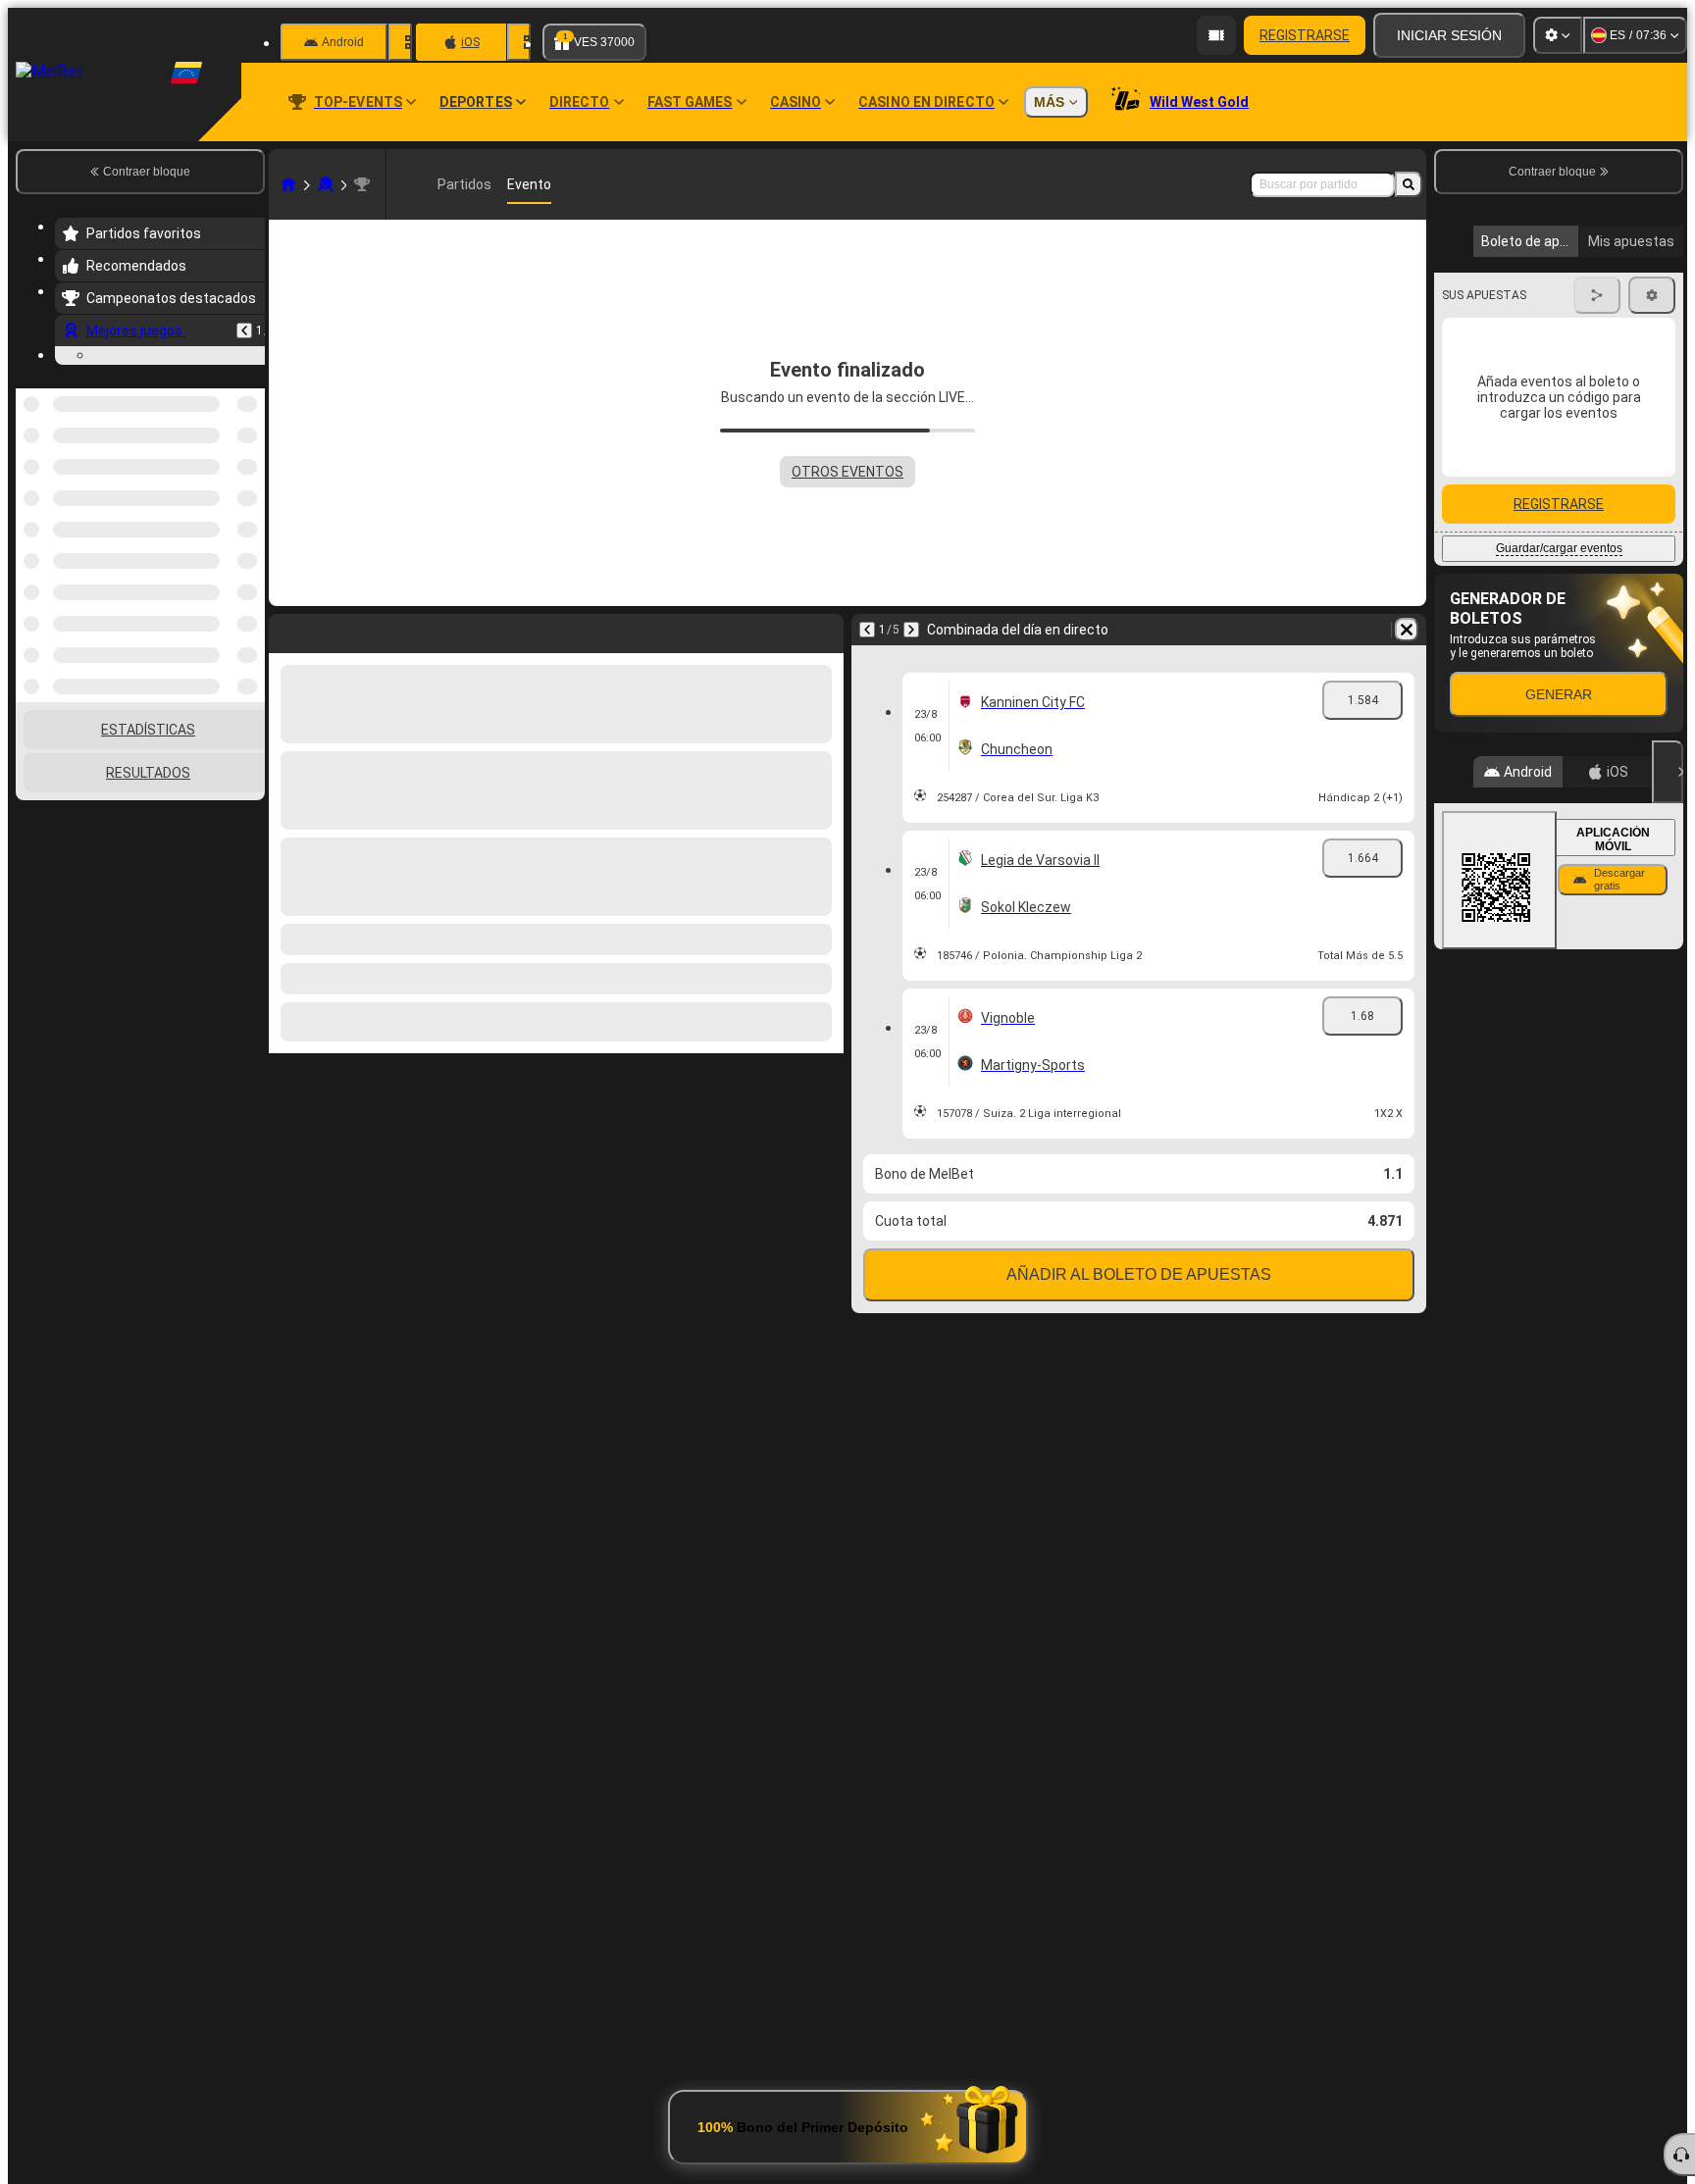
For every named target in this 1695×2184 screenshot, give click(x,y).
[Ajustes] (1558, 35)
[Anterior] (244, 330)
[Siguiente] (911, 630)
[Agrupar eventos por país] (248, 610)
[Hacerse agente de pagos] (1216, 35)
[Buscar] (1409, 184)
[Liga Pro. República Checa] (362, 184)
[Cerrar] (1668, 962)
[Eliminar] (1407, 630)
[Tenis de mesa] (326, 184)
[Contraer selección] (224, 610)
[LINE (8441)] (288, 184)
